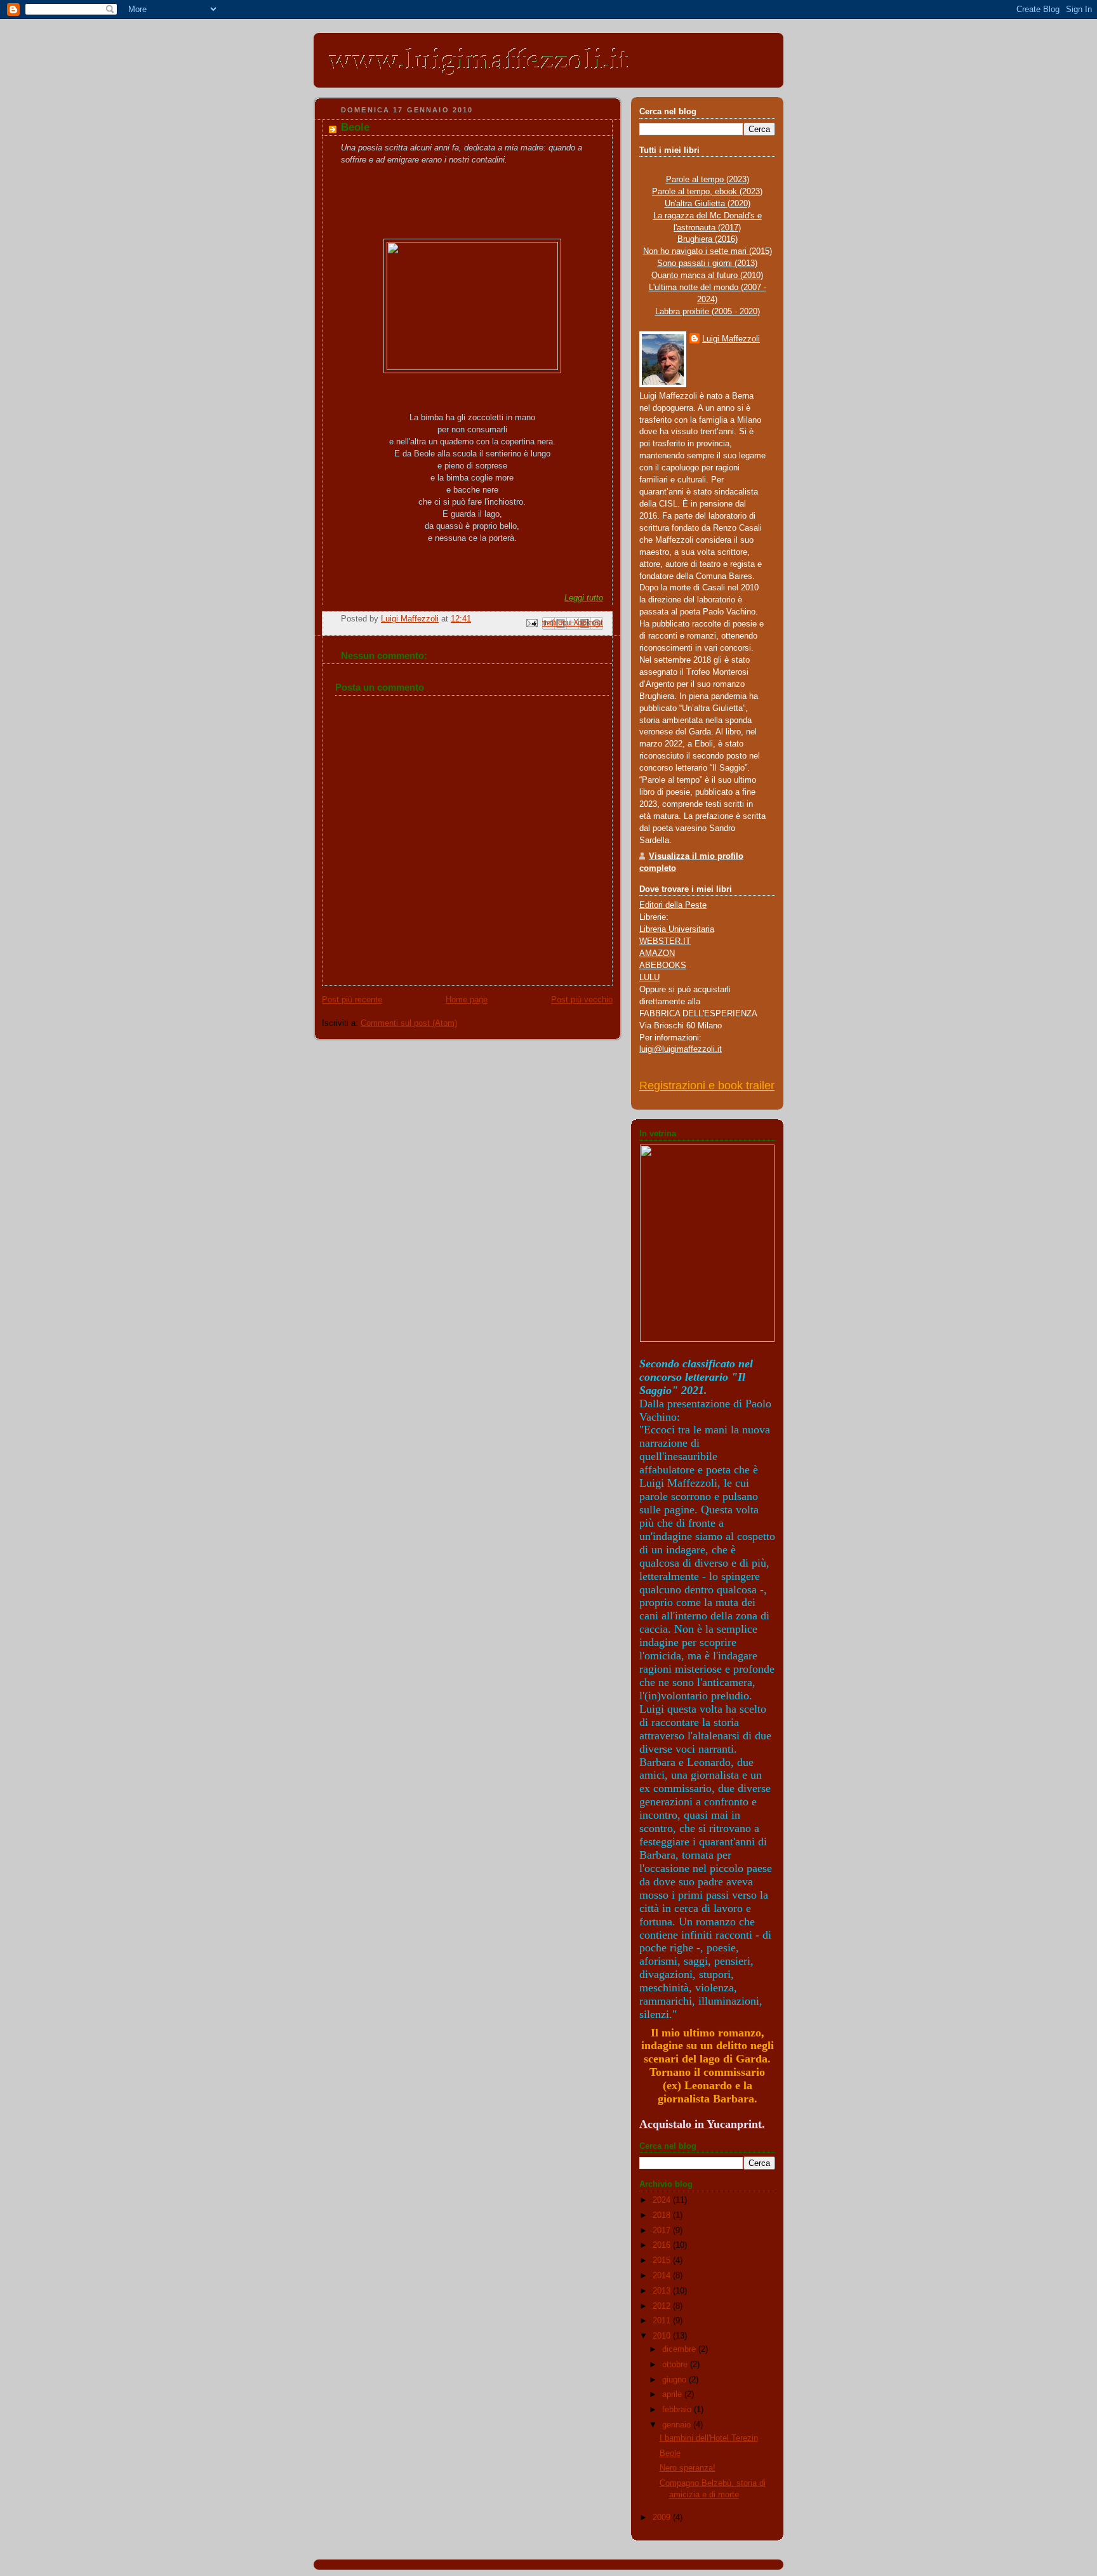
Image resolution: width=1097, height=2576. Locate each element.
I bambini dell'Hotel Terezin (709, 2438)
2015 (663, 2261)
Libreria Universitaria (677, 929)
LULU (649, 978)
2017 (663, 2231)
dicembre (680, 2349)
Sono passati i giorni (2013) (707, 263)
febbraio (678, 2410)
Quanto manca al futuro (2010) (707, 276)
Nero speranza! (688, 2468)
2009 (663, 2518)
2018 (663, 2215)
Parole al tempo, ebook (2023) (707, 192)
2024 (663, 2200)
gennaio (678, 2425)
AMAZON (657, 953)
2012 (663, 2306)
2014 (663, 2276)
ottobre (676, 2365)
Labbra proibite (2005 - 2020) (708, 312)
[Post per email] (531, 623)
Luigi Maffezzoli (731, 339)
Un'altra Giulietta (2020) (708, 204)
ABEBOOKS (663, 966)
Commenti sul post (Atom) (409, 1023)
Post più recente (352, 1000)
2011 (663, 2321)
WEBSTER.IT (665, 941)
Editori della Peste (673, 905)
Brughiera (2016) (708, 239)
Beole (670, 2453)
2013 (663, 2291)
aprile (673, 2394)
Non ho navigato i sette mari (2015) (708, 251)
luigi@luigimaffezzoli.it (681, 1049)
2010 (663, 2336)
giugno (675, 2380)
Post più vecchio (582, 1000)
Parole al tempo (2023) (708, 180)
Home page (467, 1000)
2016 (663, 2245)
